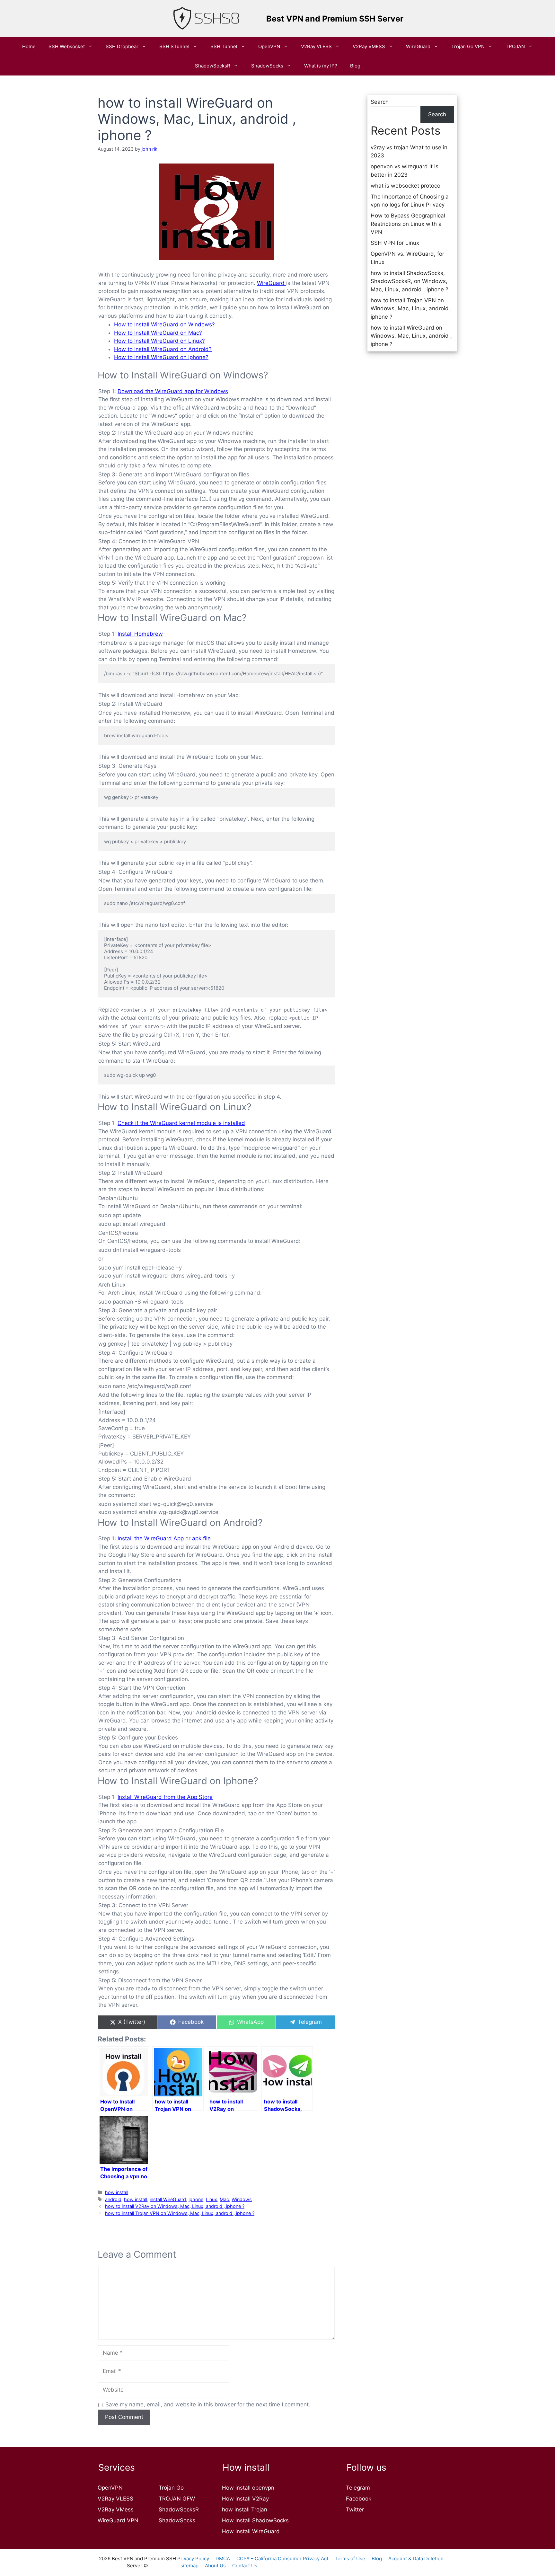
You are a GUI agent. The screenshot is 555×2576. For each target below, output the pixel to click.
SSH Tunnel (224, 46)
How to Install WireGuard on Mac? (158, 333)
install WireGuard (168, 2199)
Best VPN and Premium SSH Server (335, 19)
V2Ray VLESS (316, 46)
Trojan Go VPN (468, 46)
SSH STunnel (174, 46)
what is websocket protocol (406, 186)
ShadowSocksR (213, 66)
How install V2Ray (245, 2499)
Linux (211, 2199)
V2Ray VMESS (369, 46)
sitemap (189, 2566)
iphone (196, 2199)
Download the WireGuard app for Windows (173, 391)
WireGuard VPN (118, 2520)
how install (117, 2192)
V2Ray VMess (116, 2510)
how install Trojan (245, 2510)
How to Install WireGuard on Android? (163, 349)
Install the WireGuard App (151, 1538)
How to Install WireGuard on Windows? (164, 324)
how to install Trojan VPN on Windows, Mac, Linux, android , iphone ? (180, 2213)
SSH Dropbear (122, 46)
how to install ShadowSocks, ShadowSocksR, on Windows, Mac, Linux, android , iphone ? (410, 281)
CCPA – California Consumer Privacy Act (282, 2558)
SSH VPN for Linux (395, 243)
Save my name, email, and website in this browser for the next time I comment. (208, 2404)
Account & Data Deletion (416, 2558)
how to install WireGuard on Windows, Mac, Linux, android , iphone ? (411, 336)
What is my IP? (321, 66)
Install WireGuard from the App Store (165, 1797)
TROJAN (515, 46)
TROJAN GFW (177, 2499)
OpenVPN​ (269, 46)
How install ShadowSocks (255, 2520)
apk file (201, 1538)
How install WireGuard (251, 2531)
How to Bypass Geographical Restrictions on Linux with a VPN (408, 224)
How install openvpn (248, 2488)
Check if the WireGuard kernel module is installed (181, 1123)
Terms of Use (350, 2558)
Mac (224, 2199)
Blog (355, 66)
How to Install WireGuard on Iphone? (161, 357)
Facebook (359, 2499)
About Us (215, 2566)
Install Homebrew (140, 634)
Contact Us (245, 2566)
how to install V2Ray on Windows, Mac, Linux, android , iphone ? (175, 2206)
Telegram (358, 2488)
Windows (242, 2199)
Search (380, 102)
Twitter (355, 2510)
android (113, 2199)
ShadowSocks (267, 66)
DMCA (223, 2558)
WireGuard (418, 46)
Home (29, 46)
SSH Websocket (67, 46)
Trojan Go (171, 2488)
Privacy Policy (193, 2558)
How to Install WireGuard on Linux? (159, 341)
